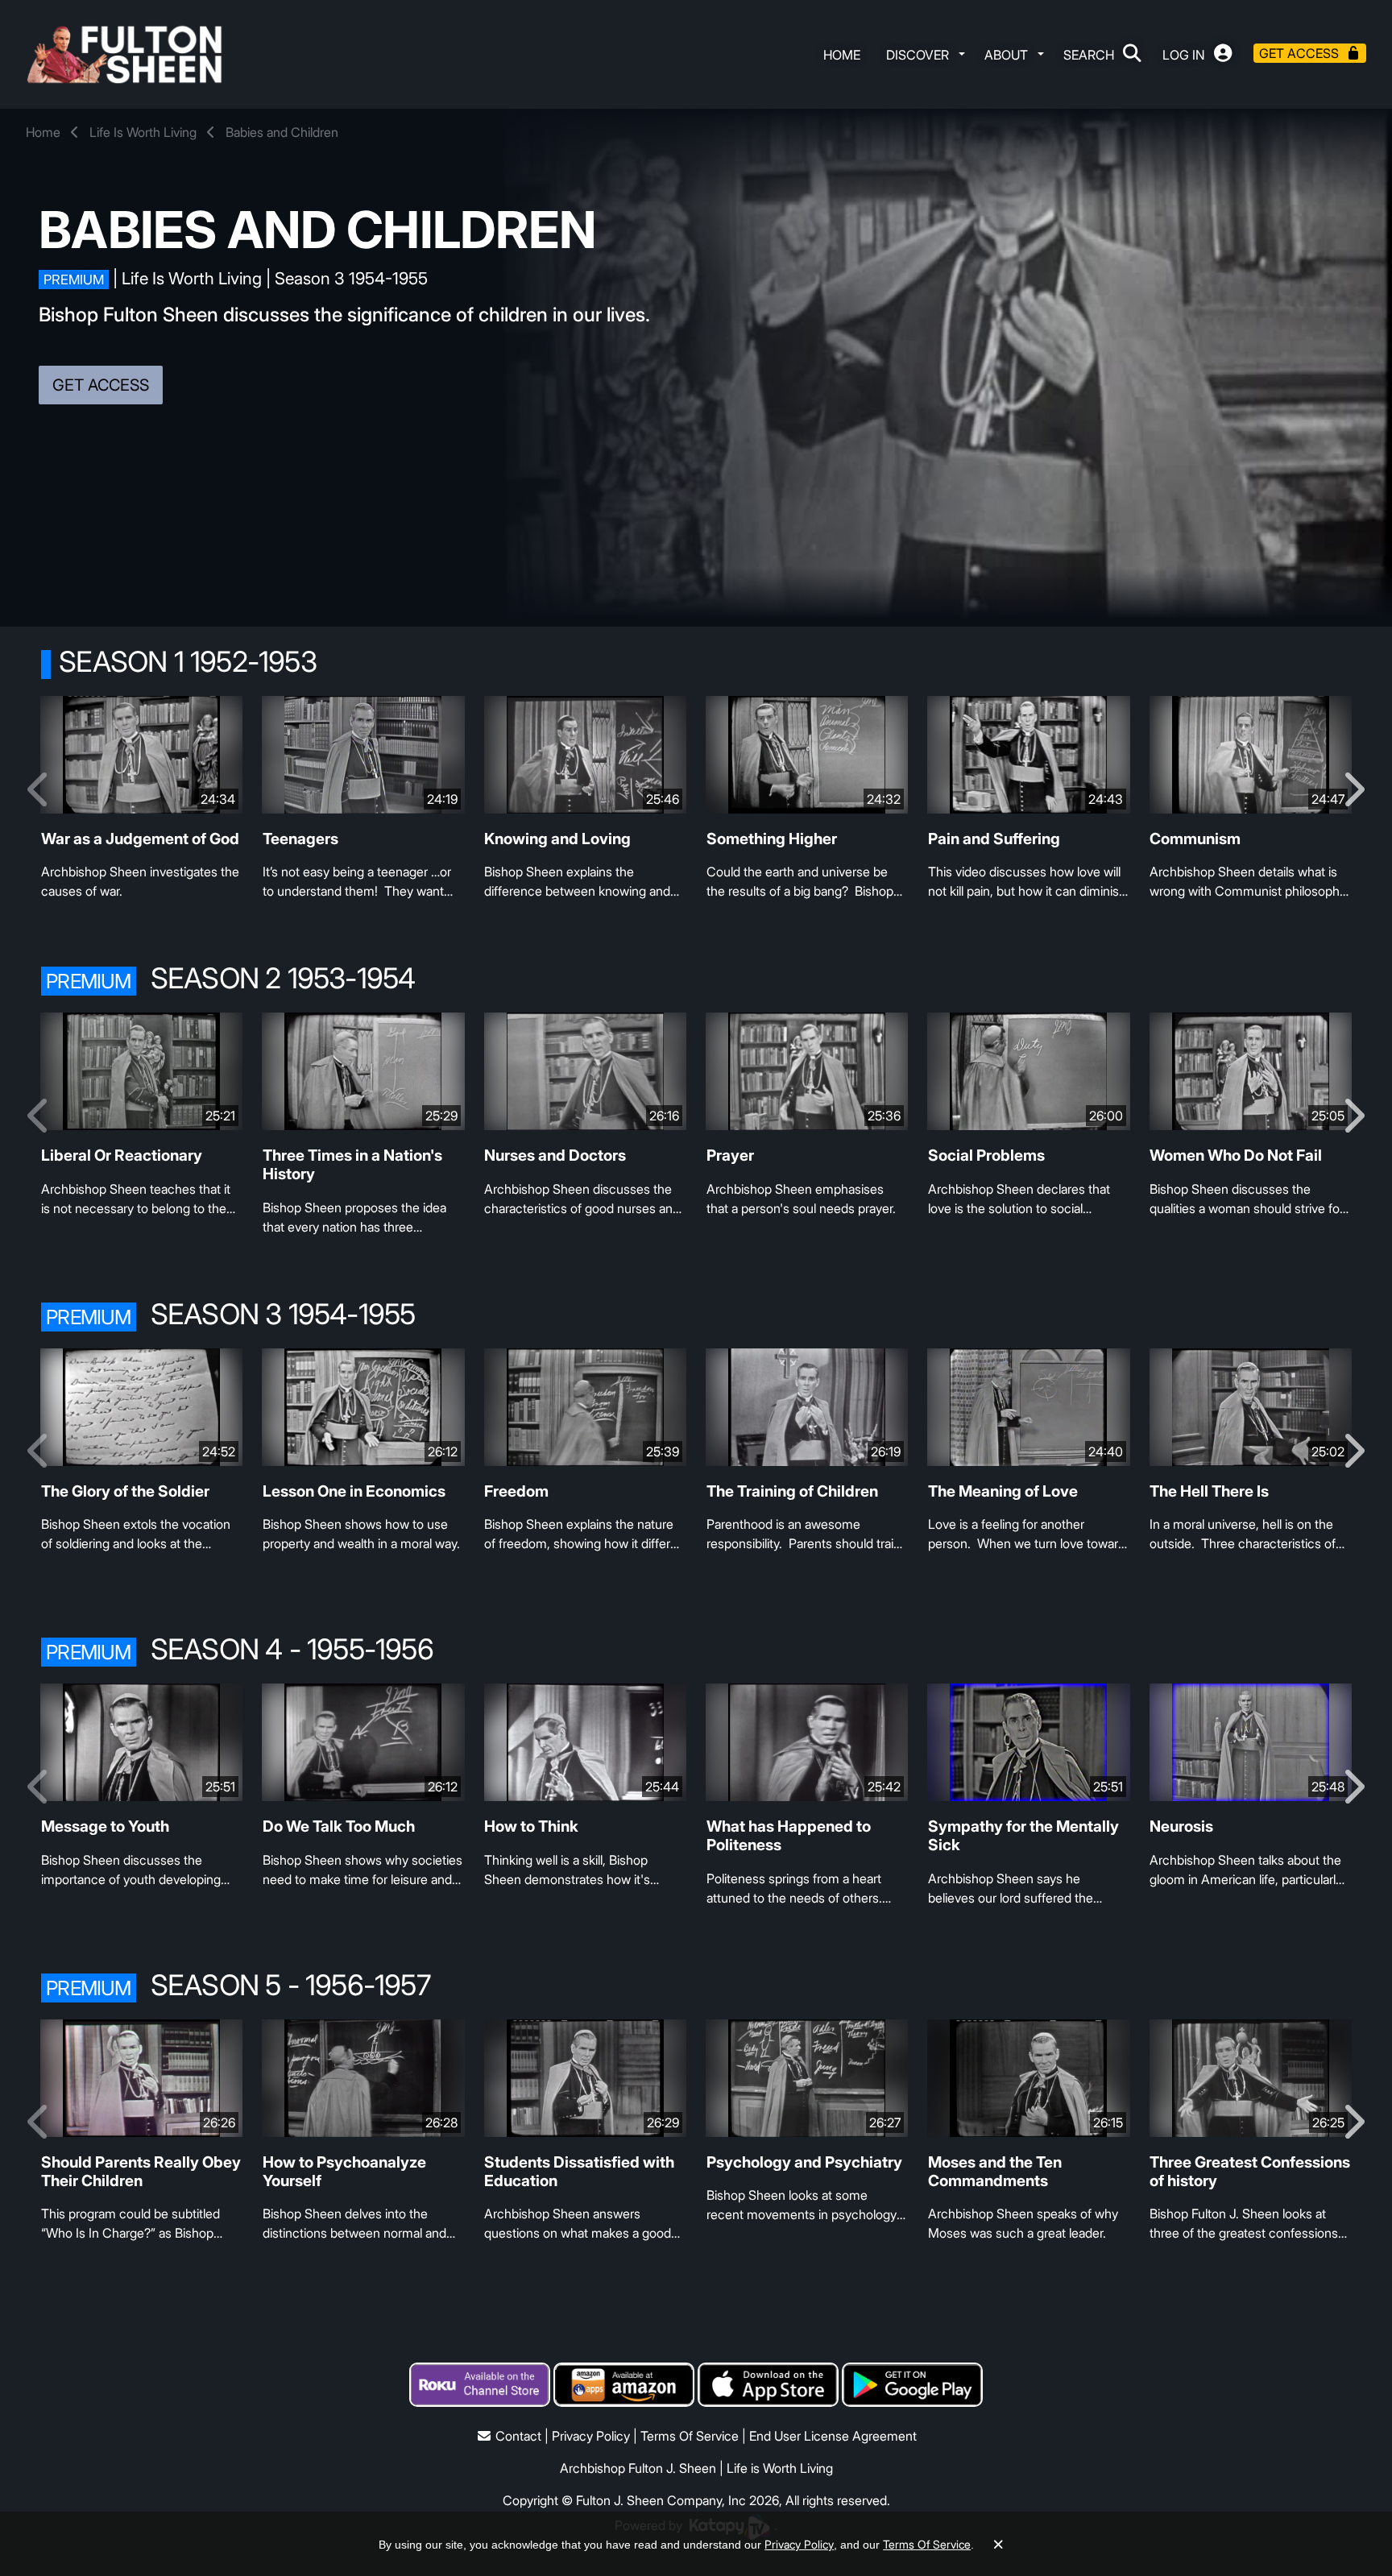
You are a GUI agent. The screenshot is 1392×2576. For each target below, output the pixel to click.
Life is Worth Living (780, 2468)
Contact (518, 2436)
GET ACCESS (101, 385)
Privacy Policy (591, 2436)
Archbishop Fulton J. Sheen (638, 2468)
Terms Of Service (690, 2436)
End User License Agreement (833, 2436)
